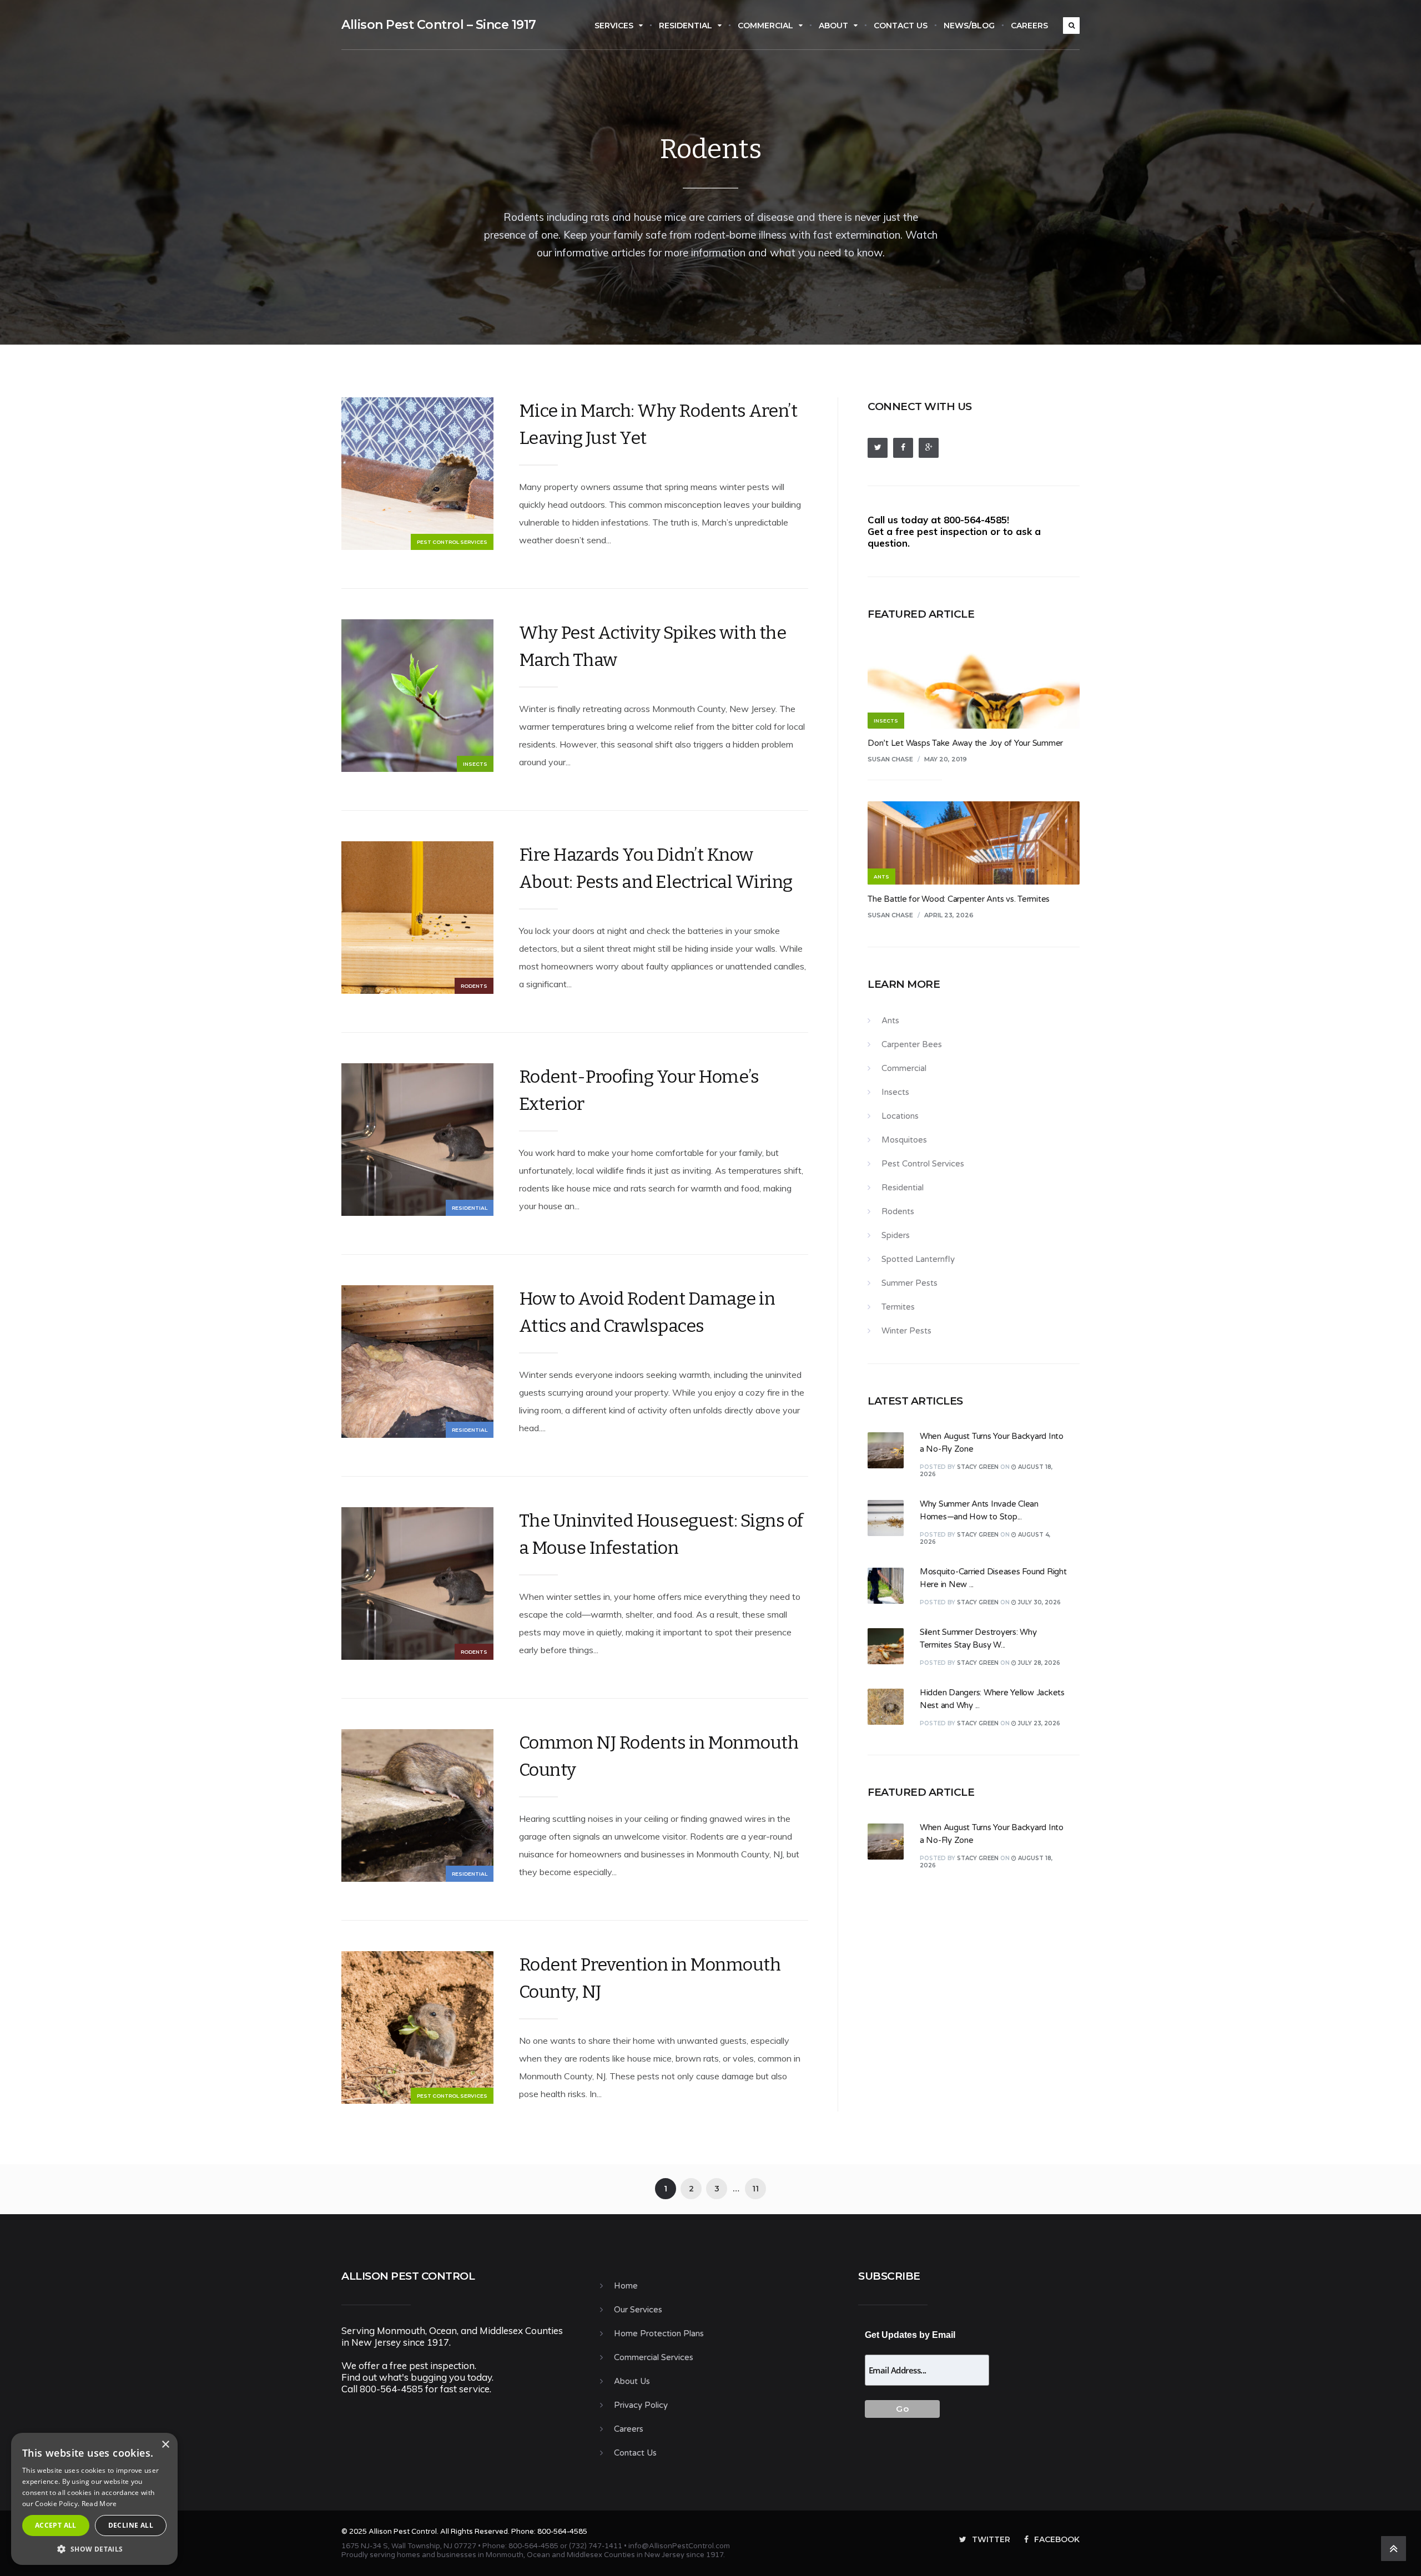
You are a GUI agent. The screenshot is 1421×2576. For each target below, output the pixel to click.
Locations (900, 1116)
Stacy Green (978, 1467)
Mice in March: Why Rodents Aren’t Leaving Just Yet (658, 424)
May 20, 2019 (946, 759)
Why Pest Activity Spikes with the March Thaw (653, 646)
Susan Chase (890, 759)
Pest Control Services (452, 542)
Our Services (638, 2310)
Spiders (896, 1235)
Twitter (991, 2539)
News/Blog (969, 26)
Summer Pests (909, 1283)
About (833, 26)
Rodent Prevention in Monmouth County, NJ (650, 1978)
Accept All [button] (56, 2525)
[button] (94, 2549)
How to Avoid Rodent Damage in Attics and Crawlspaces (647, 1312)
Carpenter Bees (912, 1044)
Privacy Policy (641, 2405)
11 (755, 2189)
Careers (1029, 26)
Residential (686, 26)
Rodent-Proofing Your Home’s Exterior (639, 1090)
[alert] (94, 2499)
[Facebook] (903, 448)
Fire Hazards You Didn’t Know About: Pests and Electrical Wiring (656, 868)
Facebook (1057, 2539)
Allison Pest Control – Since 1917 (439, 25)
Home (626, 2286)
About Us (632, 2381)
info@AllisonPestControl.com (679, 2546)
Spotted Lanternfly (918, 1259)
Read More (99, 2504)
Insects (475, 764)
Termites (898, 1307)
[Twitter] (878, 448)
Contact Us (901, 26)
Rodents (474, 986)
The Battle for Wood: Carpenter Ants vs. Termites (959, 899)
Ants (890, 1021)
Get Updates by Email (910, 2335)
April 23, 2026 (949, 915)
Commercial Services (654, 2357)
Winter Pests (906, 1331)
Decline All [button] (131, 2525)
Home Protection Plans (659, 2333)
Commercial (765, 26)
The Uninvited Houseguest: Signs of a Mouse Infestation (661, 1534)
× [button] (165, 2445)
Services (614, 26)
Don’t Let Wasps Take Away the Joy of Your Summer (965, 743)
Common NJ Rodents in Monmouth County (659, 1756)
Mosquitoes (904, 1140)
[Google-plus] (929, 448)
